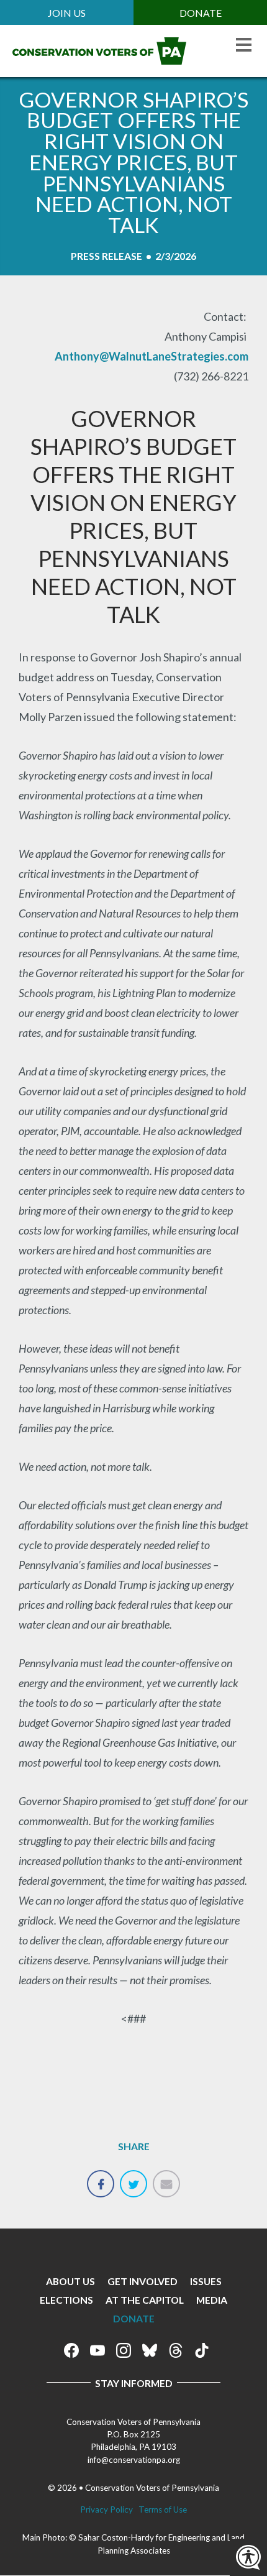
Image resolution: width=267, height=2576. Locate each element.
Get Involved (143, 2281)
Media (212, 2300)
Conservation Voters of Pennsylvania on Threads (176, 2350)
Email (166, 2177)
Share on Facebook (101, 2177)
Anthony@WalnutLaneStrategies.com (152, 356)
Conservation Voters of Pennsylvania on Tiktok (202, 2350)
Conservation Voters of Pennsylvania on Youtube (97, 2350)
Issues (206, 2281)
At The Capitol (145, 2300)
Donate (201, 13)
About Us (70, 2281)
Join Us (67, 13)
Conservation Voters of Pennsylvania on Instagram (124, 2350)
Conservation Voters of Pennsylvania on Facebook (71, 2350)
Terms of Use (163, 2509)
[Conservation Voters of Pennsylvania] (99, 60)
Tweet (133, 2177)
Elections (66, 2300)
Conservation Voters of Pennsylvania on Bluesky (150, 2350)
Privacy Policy (106, 2509)
